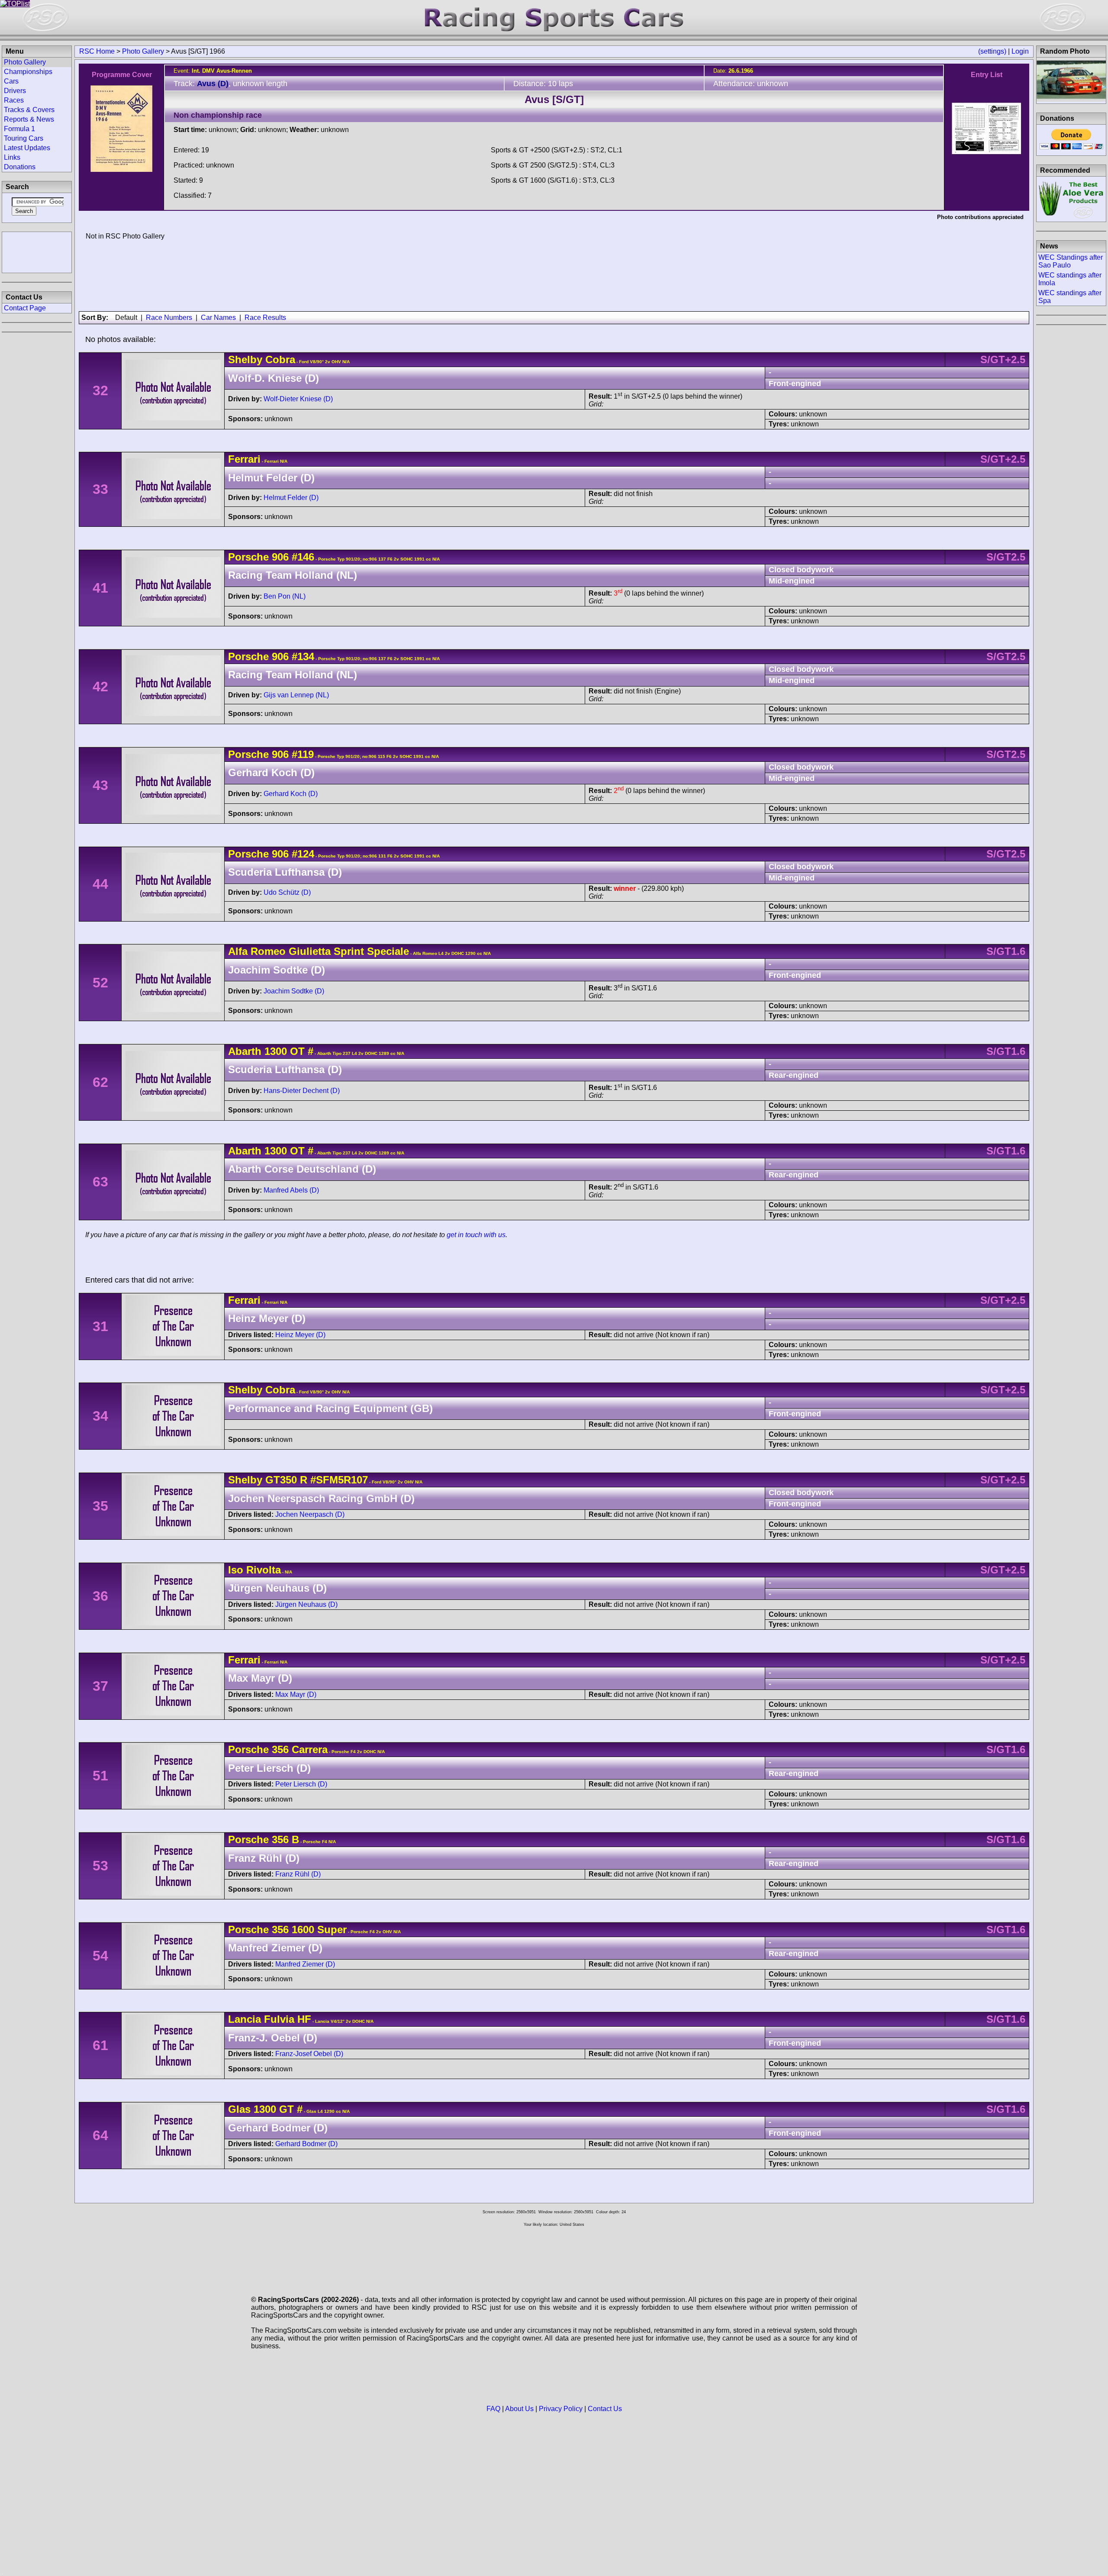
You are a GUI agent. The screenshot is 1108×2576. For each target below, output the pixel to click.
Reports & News (29, 119)
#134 (303, 656)
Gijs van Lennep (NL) (296, 695)
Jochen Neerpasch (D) (310, 1514)
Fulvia (279, 2019)
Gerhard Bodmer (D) (306, 2144)
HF (303, 2019)
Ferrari (244, 459)
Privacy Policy (561, 2409)
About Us (519, 2409)
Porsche (248, 557)
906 (280, 557)
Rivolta (264, 1570)
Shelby (245, 359)
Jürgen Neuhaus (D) (306, 1604)
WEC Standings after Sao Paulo (1071, 261)
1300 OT (285, 1051)
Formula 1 (19, 129)
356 (280, 1749)
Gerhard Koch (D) (291, 794)
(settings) (992, 51)
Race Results (265, 318)
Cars (11, 81)
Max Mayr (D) (296, 1694)
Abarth (245, 1051)
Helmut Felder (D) (291, 498)
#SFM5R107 (339, 1480)
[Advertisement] (37, 251)
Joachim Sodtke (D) (294, 991)
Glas (239, 2109)
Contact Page (25, 308)
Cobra (280, 359)
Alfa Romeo (257, 951)
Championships (28, 72)
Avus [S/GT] (554, 99)
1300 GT (274, 2109)
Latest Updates (27, 148)
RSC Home (97, 51)
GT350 (281, 1480)
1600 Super (318, 1930)
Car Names (218, 318)
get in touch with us (476, 1235)
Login (1020, 51)
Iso (236, 1570)
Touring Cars (24, 138)
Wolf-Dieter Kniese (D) (298, 399)
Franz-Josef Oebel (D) (309, 2054)
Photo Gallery (143, 51)
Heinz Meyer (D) (300, 1335)
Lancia (245, 2019)
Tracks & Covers (29, 110)
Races (14, 100)
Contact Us (605, 2409)
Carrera (308, 1749)
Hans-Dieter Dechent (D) (302, 1091)
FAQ (493, 2409)
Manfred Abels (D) (291, 1190)
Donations (20, 167)
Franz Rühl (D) (298, 1874)
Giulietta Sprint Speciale (349, 951)
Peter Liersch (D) (301, 1784)
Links (12, 157)
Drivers (15, 91)
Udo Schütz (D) (287, 892)
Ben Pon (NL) (285, 596)
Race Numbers (169, 318)
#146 (303, 557)
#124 (303, 854)
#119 (303, 754)
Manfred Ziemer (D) (305, 1964)
